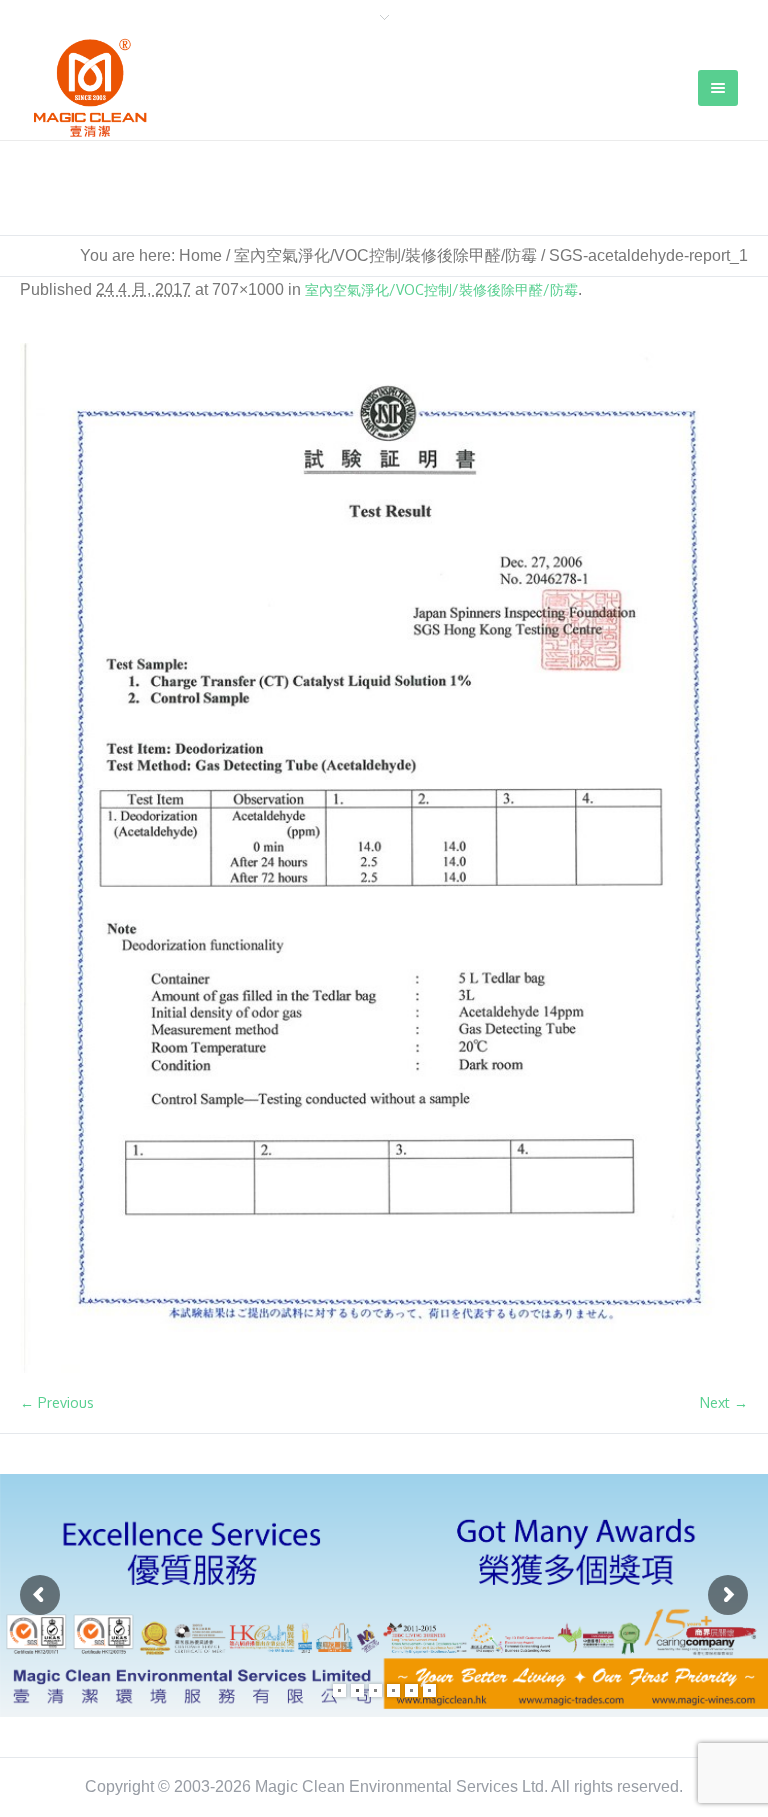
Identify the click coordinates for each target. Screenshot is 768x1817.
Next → (724, 1402)
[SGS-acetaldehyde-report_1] (384, 858)
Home (200, 255)
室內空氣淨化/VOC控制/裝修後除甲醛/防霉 (385, 255)
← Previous (57, 1402)
